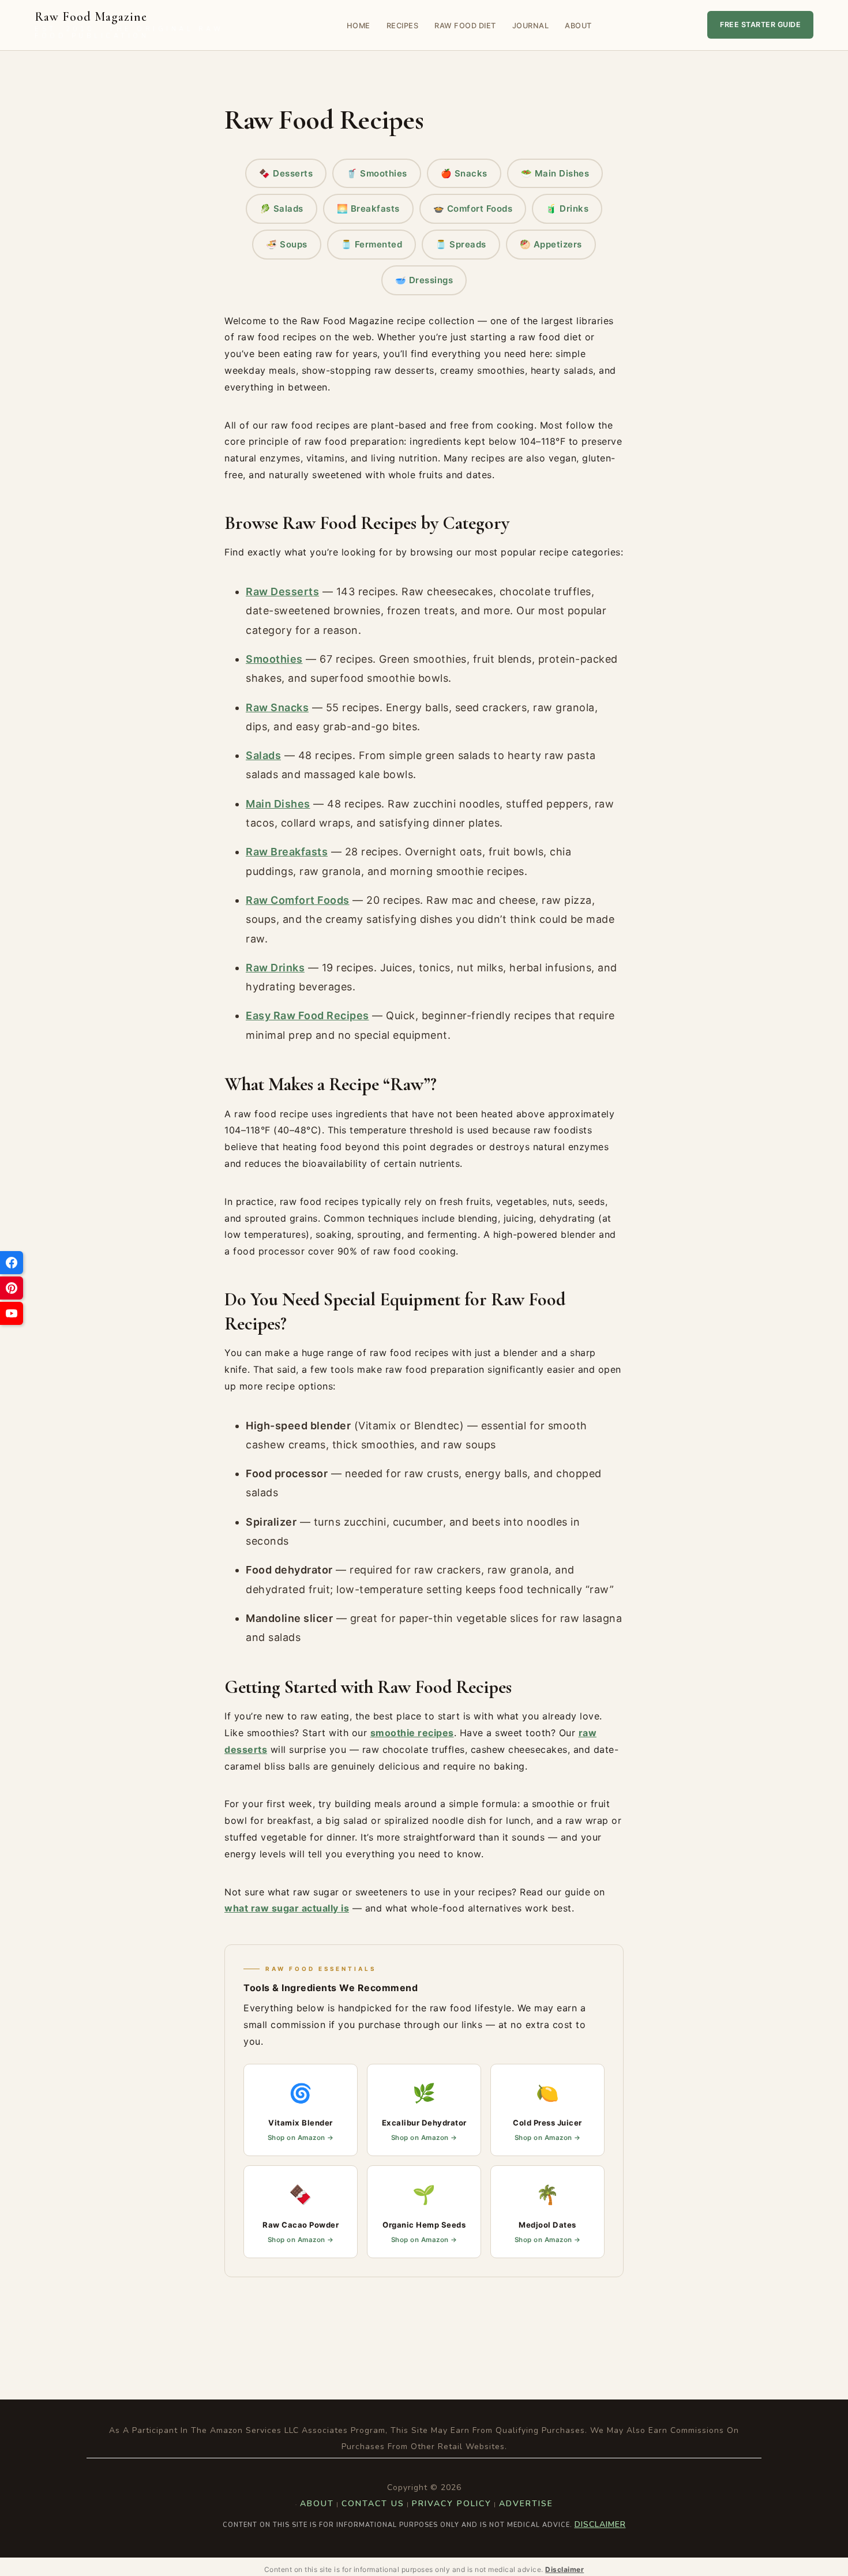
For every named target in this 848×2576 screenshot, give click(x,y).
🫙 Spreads (461, 244)
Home (359, 26)
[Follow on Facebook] (12, 1263)
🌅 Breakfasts (368, 209)
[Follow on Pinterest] (12, 1288)
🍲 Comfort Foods (473, 209)
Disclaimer (600, 2524)
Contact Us (373, 2504)
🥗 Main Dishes (555, 173)
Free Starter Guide (760, 25)
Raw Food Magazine (129, 25)
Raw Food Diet (465, 26)
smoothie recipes (412, 1733)
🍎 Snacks (464, 173)
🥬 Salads (282, 209)
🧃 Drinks (567, 209)
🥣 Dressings (424, 280)
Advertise (526, 2504)
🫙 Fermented (372, 244)
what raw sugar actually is (287, 1908)
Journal (531, 26)
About (578, 26)
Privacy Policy (452, 2504)
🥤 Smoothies (377, 173)
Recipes (403, 26)
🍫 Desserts (286, 173)
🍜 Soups (287, 244)
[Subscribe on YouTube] (12, 1313)
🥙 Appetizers (551, 244)
